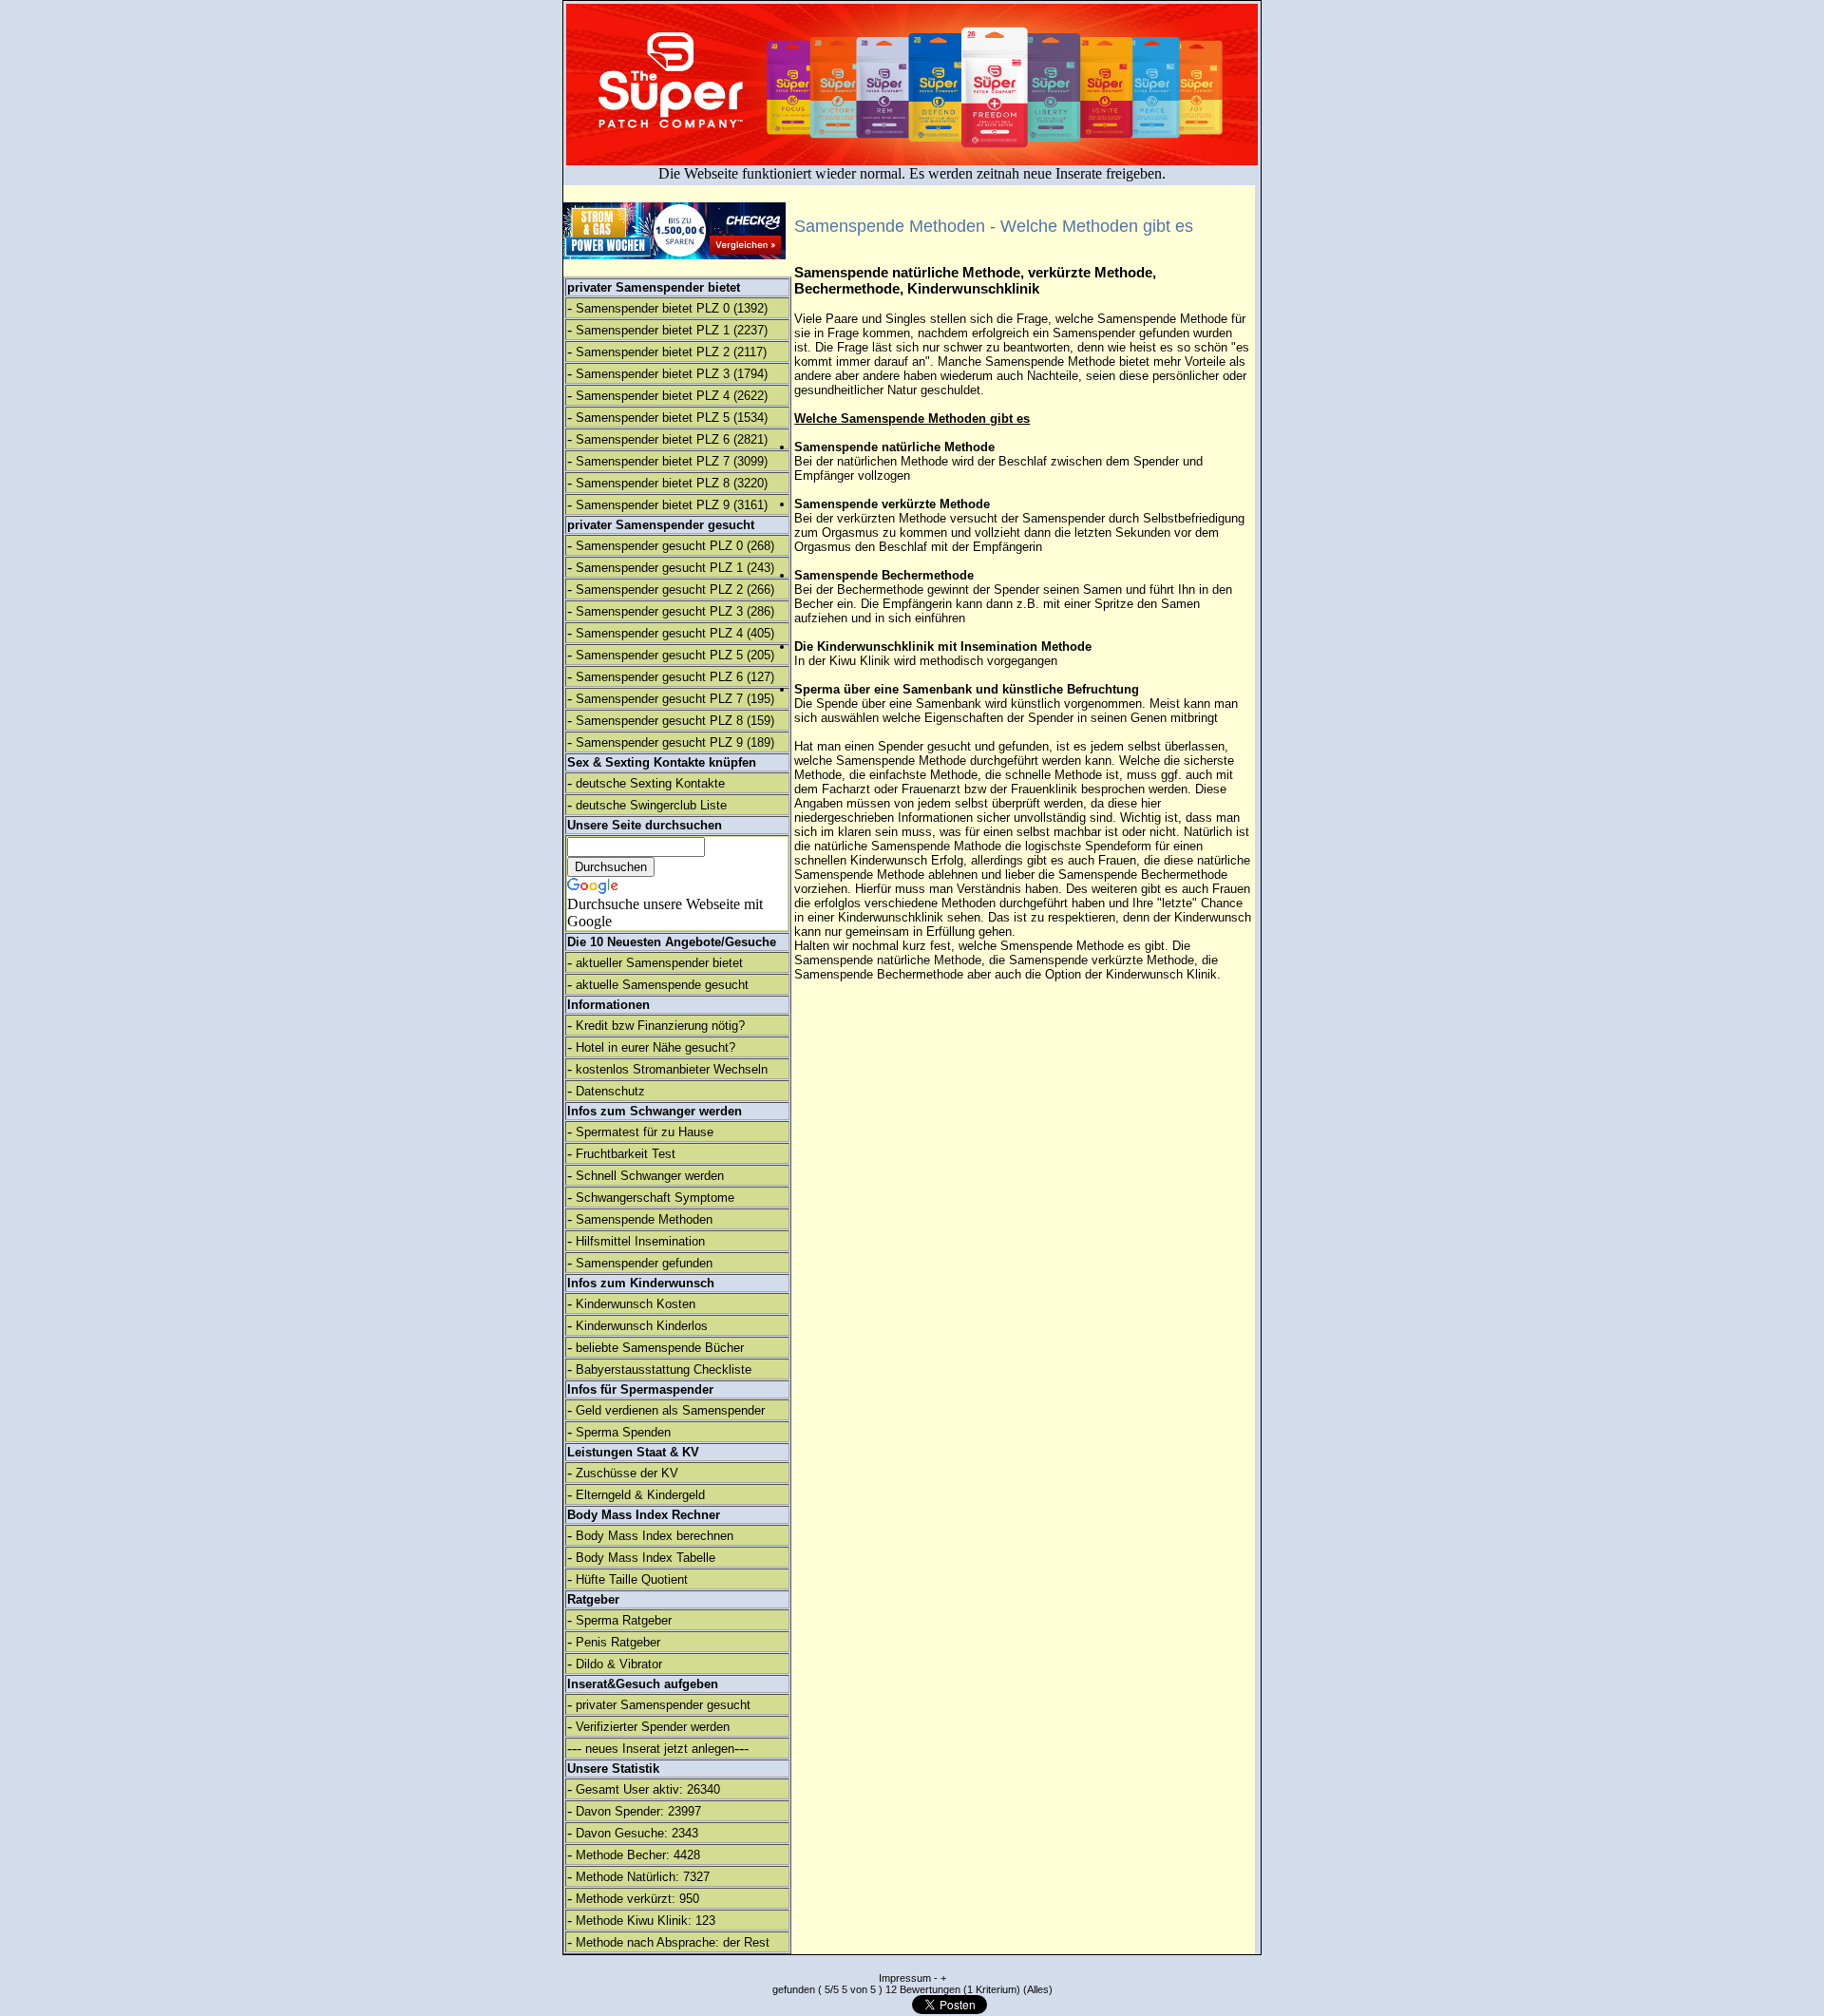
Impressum (905, 1978)
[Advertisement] (1658, 314)
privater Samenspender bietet (654, 287)
